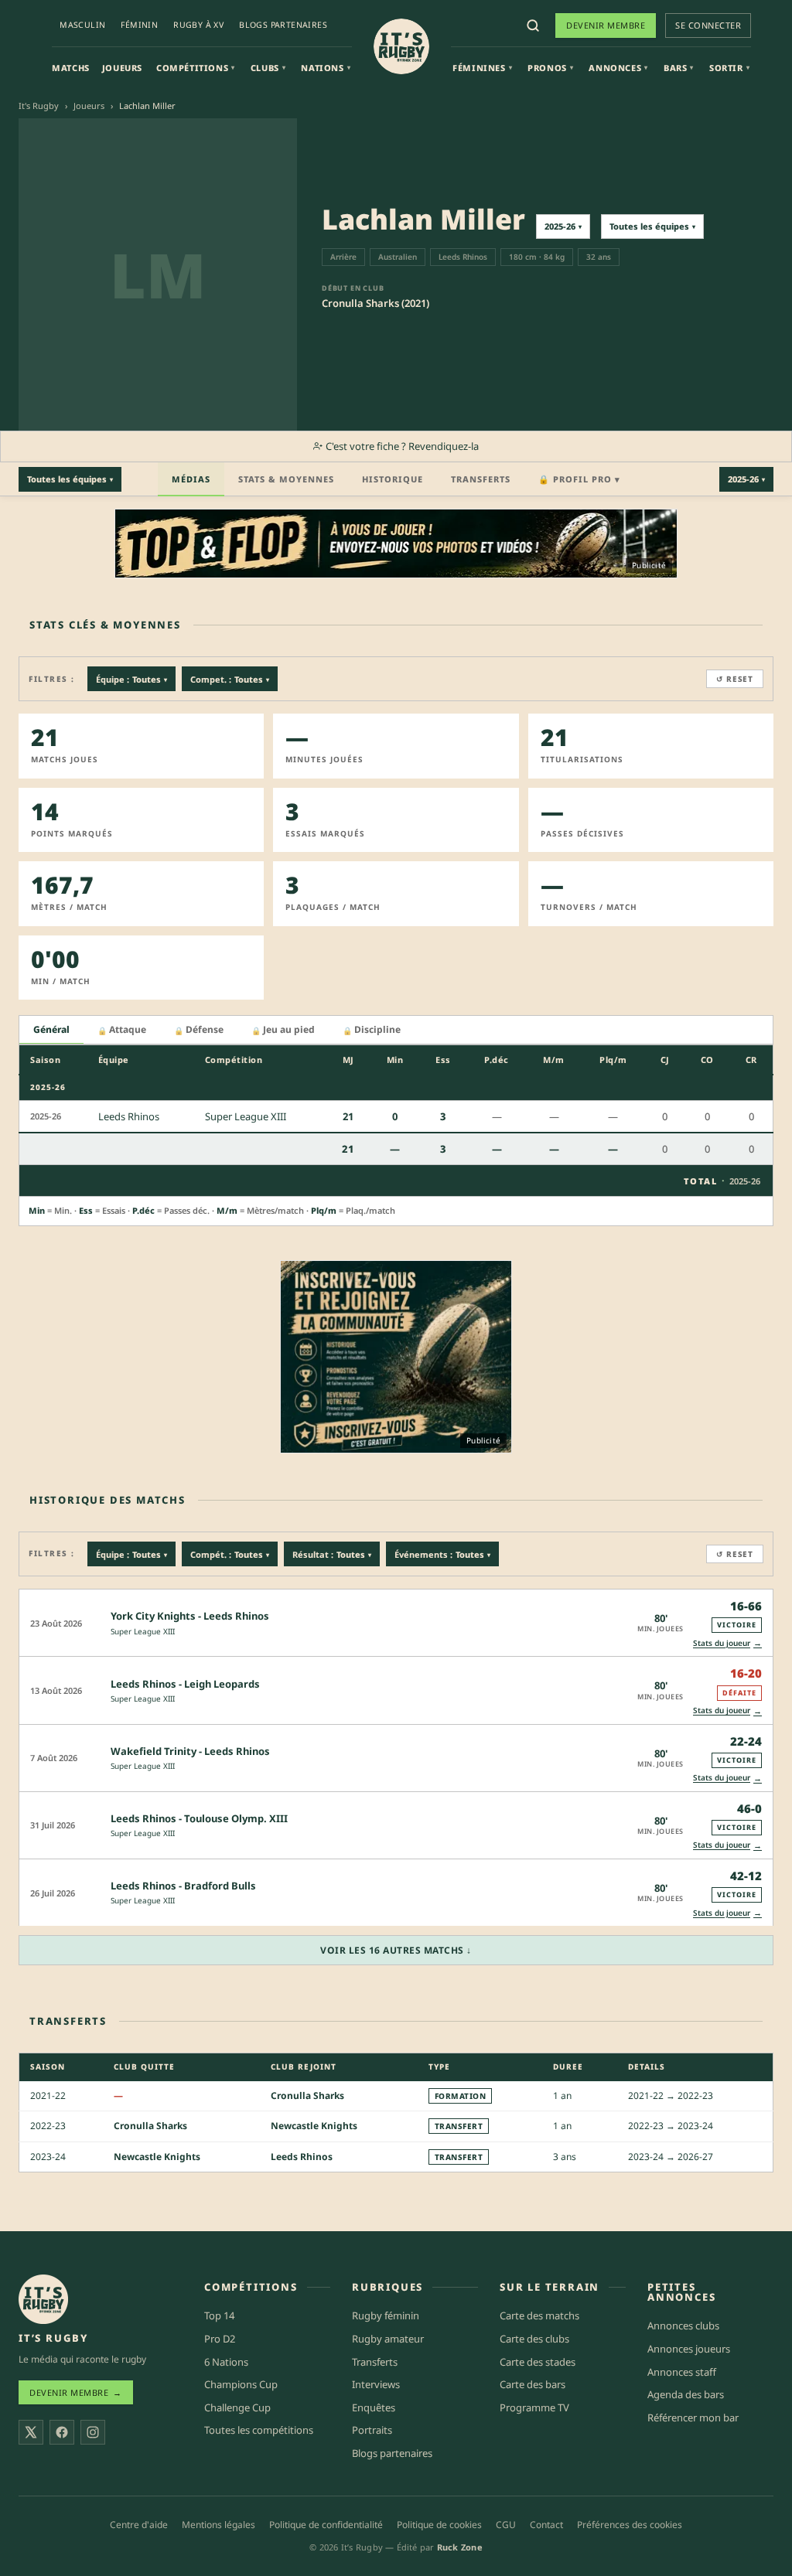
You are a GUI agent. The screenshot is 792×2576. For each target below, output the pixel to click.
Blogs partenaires (283, 25)
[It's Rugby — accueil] (401, 46)
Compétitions (196, 68)
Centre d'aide (139, 2525)
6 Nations (226, 2362)
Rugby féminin (386, 2315)
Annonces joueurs (689, 2349)
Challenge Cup (237, 2407)
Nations (326, 68)
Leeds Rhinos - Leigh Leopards (185, 1684)
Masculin (82, 25)
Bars (679, 68)
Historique (393, 479)
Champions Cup (241, 2384)
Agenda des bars (686, 2394)
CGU (506, 2525)
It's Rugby (39, 106)
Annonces (618, 68)
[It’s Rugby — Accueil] (43, 2299)
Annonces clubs (683, 2326)
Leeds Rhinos (302, 2157)
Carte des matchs (539, 2315)
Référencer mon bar (693, 2418)
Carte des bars (533, 2384)
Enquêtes (374, 2407)
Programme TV (534, 2407)
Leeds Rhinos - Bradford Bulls (183, 1886)
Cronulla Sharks (307, 2096)
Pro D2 (220, 2339)
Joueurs (122, 68)
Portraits (372, 2430)
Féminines (482, 68)
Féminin (139, 25)
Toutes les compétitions (259, 2430)
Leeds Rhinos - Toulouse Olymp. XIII (199, 1818)
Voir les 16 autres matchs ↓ (396, 1950)
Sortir (729, 68)
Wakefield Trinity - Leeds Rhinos (190, 1751)
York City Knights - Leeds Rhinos (190, 1616)
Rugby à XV (198, 25)
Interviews (376, 2384)
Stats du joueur (727, 1642)
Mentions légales (218, 2525)
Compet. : (230, 679)
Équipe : (131, 679)
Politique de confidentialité (326, 2525)
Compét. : (230, 1554)
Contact (546, 2525)
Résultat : (332, 1554)
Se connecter (708, 25)
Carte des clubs (534, 2339)
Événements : (442, 1554)
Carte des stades (538, 2362)
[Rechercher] (533, 26)
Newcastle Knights (314, 2126)
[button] (396, 1622)
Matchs (71, 68)
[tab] (51, 1030)
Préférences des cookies (630, 2525)
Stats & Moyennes (286, 479)
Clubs (268, 68)
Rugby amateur (388, 2339)
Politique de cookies (439, 2525)
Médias (191, 479)
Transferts (481, 479)
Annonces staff (682, 2372)
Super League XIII (143, 1631)
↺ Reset (735, 679)
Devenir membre (606, 25)
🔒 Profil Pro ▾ (579, 479)
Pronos (550, 68)
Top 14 (219, 2315)
